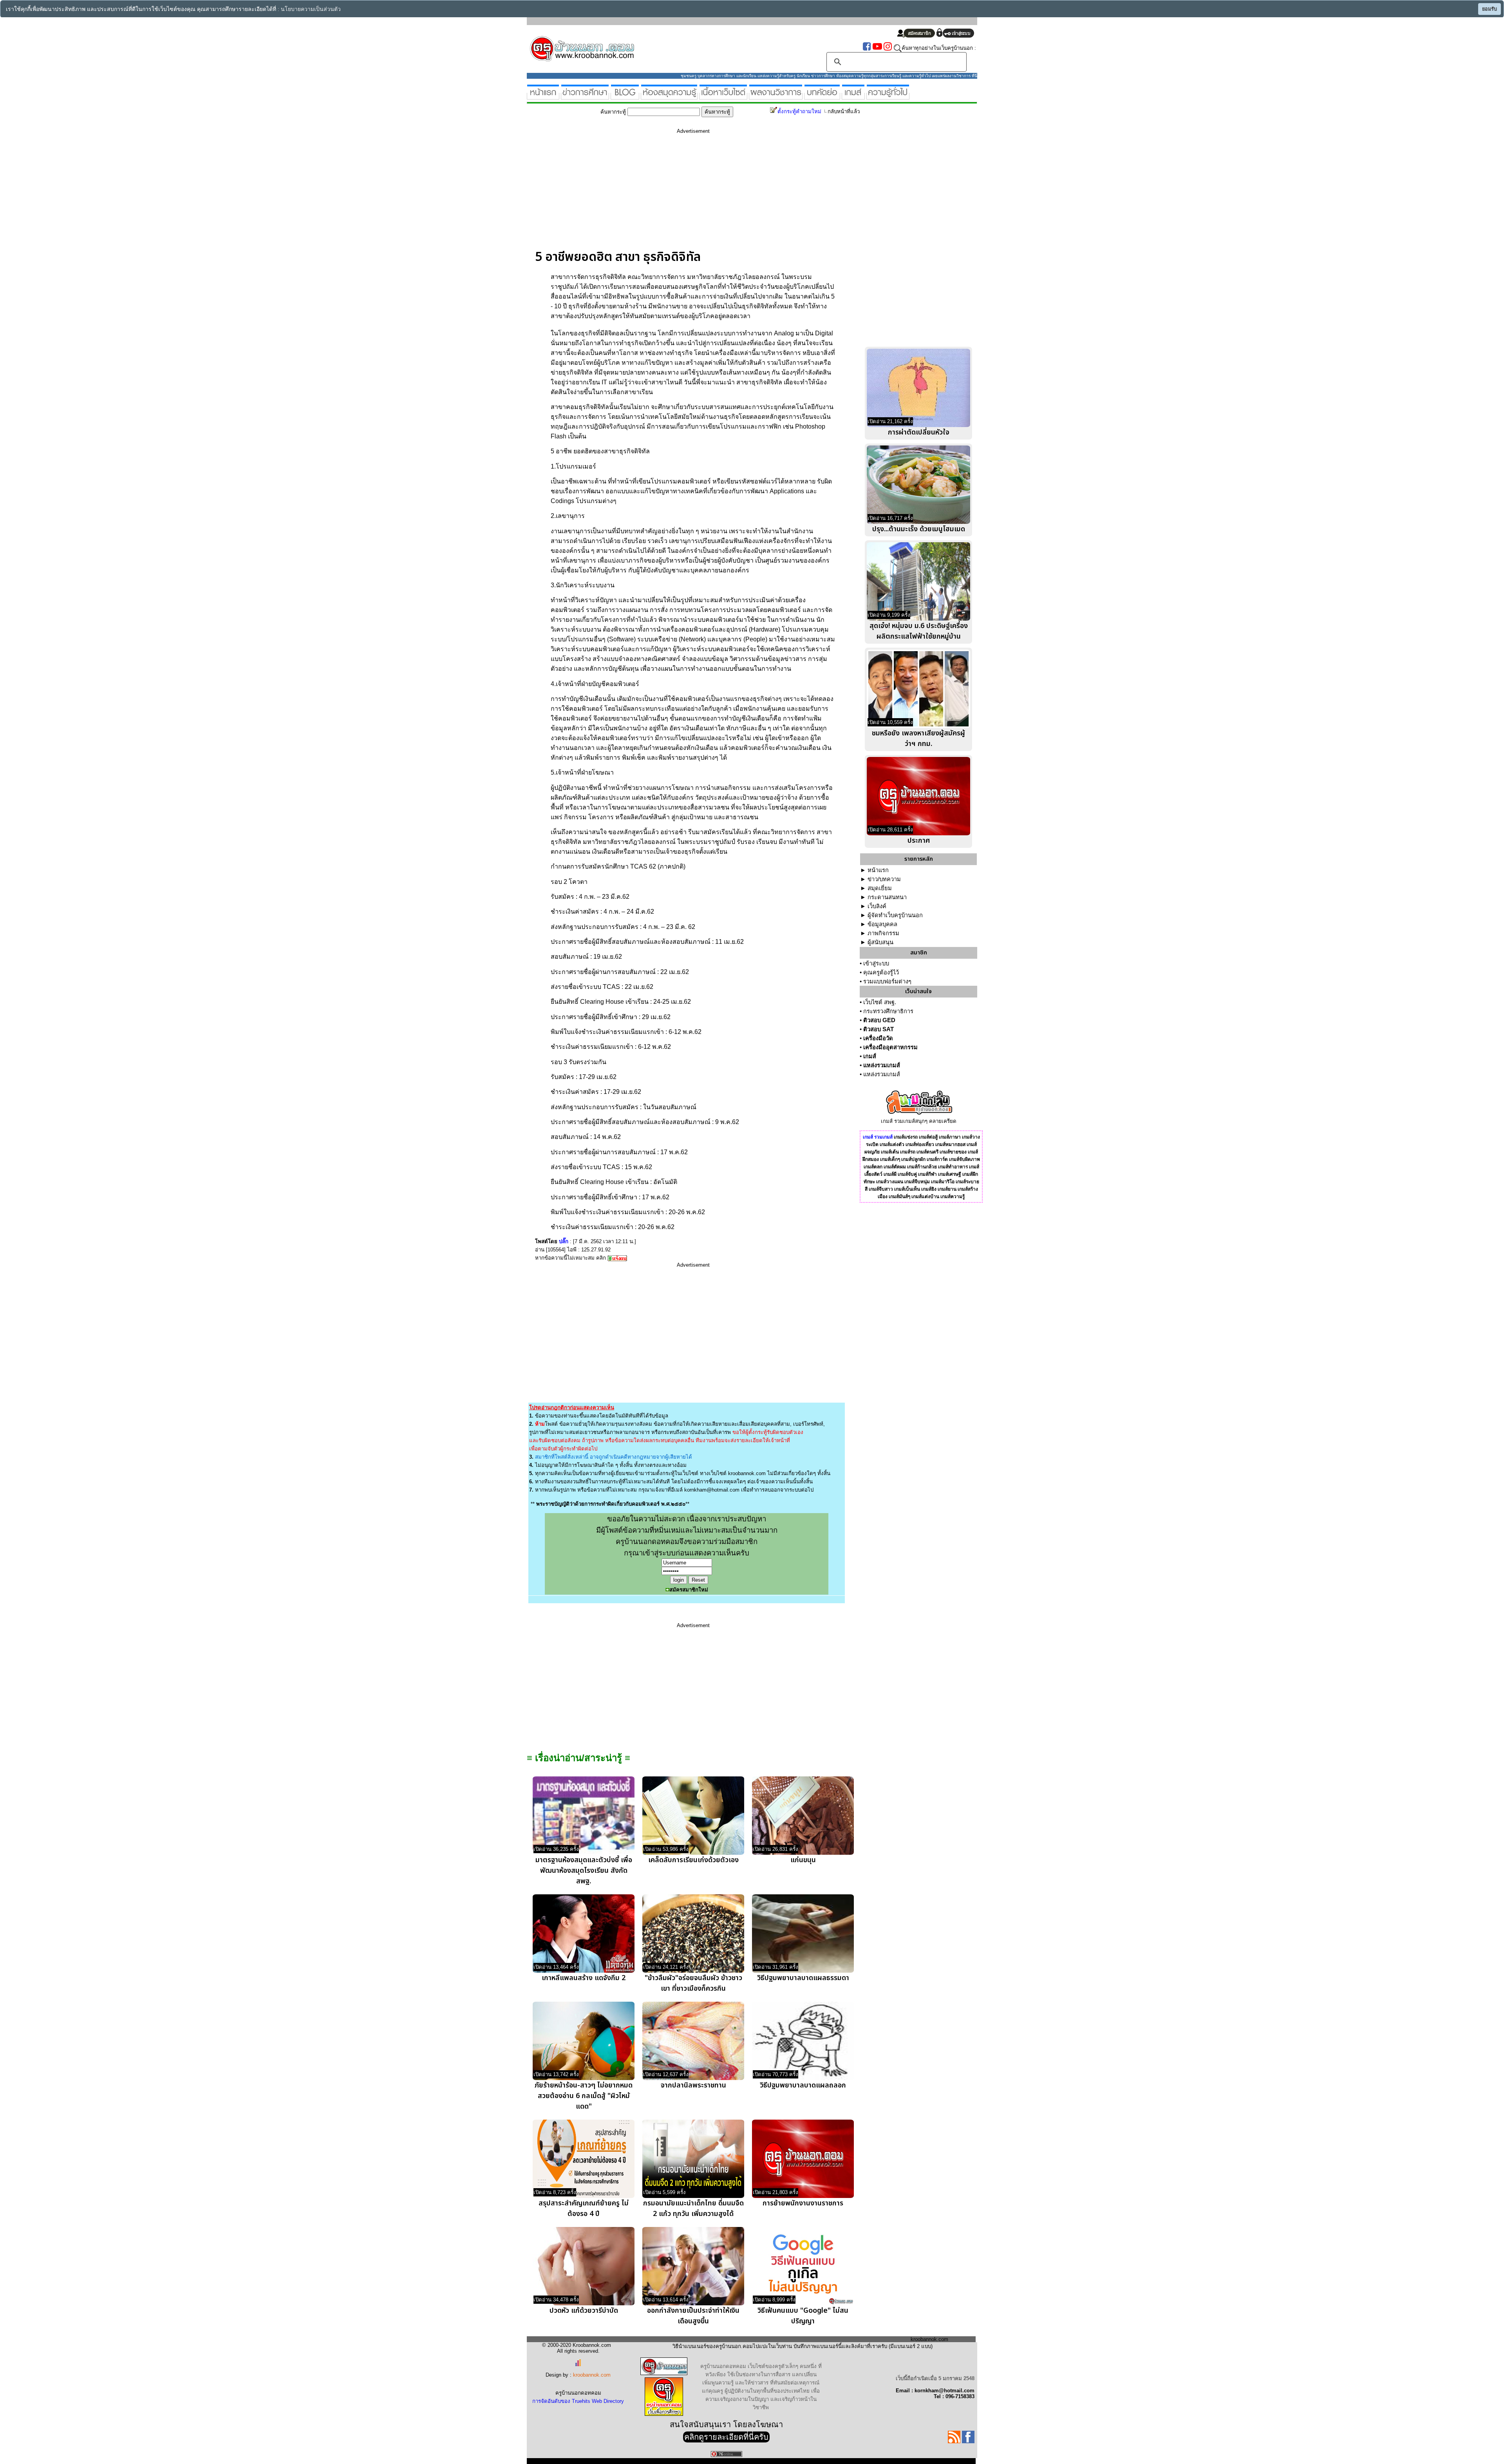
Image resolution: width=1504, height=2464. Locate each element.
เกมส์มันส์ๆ (899, 1197)
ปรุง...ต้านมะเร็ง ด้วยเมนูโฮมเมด (919, 529)
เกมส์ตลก (873, 1167)
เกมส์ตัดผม (895, 1167)
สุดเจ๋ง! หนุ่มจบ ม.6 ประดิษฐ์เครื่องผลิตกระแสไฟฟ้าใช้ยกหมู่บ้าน (919, 631)
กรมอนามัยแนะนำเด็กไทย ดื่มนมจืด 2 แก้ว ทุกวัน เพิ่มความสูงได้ (693, 2209)
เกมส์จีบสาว (881, 1189)
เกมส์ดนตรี (927, 1152)
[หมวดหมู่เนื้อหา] (723, 96)
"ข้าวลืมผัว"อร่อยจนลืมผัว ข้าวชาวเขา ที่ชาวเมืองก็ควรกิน (693, 1983)
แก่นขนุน (803, 1860)
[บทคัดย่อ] (822, 96)
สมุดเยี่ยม (880, 888)
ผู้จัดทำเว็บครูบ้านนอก (895, 915)
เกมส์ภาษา (950, 1137)
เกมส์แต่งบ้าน (925, 1197)
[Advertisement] (693, 195)
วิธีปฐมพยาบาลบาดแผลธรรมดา (803, 1978)
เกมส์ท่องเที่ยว (920, 1144)
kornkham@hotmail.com (712, 1490)
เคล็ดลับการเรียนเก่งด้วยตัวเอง (693, 1860)
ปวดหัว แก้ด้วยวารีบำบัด (584, 2311)
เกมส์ (870, 1056)
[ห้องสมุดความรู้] (669, 96)
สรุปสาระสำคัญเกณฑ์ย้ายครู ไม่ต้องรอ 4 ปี (584, 2209)
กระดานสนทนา (887, 897)
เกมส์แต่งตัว (892, 1144)
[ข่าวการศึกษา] (585, 96)
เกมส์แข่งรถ (906, 1137)
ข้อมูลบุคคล (882, 924)
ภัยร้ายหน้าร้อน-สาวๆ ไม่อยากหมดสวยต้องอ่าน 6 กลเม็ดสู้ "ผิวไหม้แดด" (584, 2096)
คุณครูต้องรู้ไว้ (881, 972)
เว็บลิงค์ (877, 906)
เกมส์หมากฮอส (950, 1144)
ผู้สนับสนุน (880, 942)
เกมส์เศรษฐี (950, 1174)
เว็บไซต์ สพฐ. (880, 1002)
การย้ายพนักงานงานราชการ (803, 2203)
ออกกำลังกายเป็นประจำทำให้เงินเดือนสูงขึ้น (693, 2316)
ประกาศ (919, 841)
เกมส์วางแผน (890, 1182)
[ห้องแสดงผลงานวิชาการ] (776, 96)
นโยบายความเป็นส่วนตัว (311, 9)
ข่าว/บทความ (884, 879)
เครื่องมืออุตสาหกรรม (890, 1047)
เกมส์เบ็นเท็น (907, 1189)
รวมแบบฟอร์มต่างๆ (887, 981)
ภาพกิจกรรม (883, 933)
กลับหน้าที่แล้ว (844, 111)
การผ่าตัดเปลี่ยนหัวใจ (919, 432)
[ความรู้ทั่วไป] (888, 96)
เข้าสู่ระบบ (876, 963)
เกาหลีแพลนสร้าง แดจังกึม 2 (584, 1978)
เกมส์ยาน (947, 1189)
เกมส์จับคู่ (907, 1174)
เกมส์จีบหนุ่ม (917, 1182)
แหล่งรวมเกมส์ (882, 1065)
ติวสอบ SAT (879, 1029)
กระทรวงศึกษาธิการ (888, 1011)
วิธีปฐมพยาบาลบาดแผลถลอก (803, 2085)
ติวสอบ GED (879, 1020)
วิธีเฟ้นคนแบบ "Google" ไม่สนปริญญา (803, 2316)
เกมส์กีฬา (927, 1174)
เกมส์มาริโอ (943, 1182)
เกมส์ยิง (929, 1189)
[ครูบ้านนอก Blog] (625, 96)
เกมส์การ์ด (937, 1159)
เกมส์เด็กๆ (890, 1159)
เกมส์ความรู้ (953, 1197)
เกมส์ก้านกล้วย (922, 1167)
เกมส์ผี (890, 1174)
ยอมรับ (1490, 9)
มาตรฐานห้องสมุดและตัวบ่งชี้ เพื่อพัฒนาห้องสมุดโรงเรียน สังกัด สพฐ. (584, 1871)
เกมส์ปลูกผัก (913, 1159)
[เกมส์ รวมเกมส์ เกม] (853, 96)
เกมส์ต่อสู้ (928, 1137)
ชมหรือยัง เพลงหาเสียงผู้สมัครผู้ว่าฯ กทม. (918, 739)
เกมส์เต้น (890, 1152)
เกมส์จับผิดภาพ (964, 1159)
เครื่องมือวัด (878, 1038)
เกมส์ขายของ (953, 1152)
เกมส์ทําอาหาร (953, 1167)
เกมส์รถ (908, 1152)
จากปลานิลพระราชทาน (693, 2085)
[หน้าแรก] (543, 96)
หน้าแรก (878, 870)
